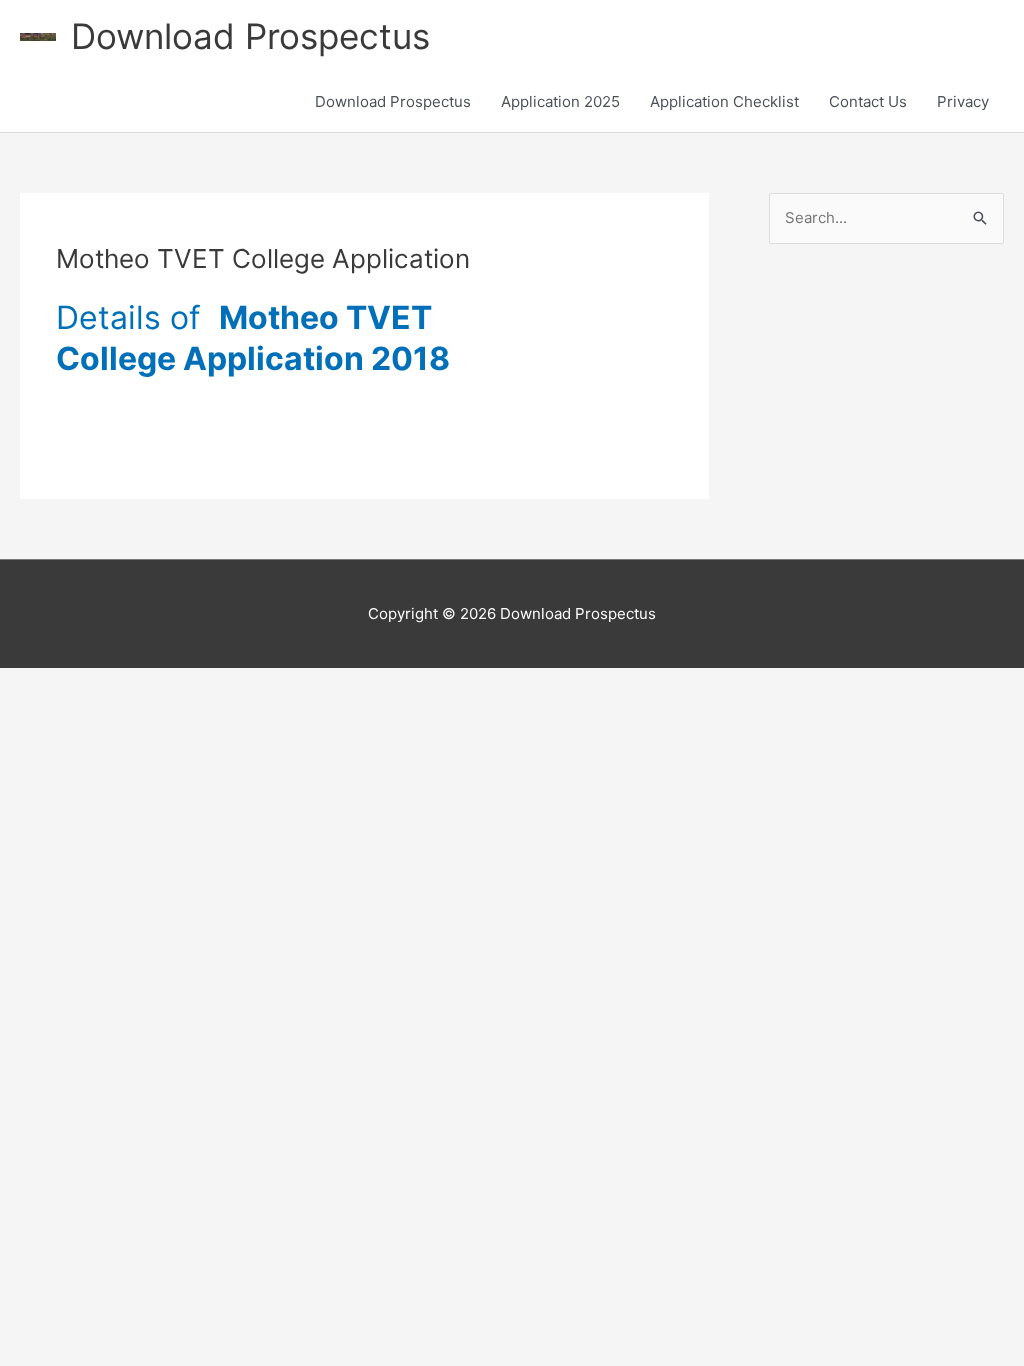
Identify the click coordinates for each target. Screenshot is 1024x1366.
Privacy (963, 101)
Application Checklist (724, 101)
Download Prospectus (250, 36)
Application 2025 (560, 101)
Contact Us (868, 101)
